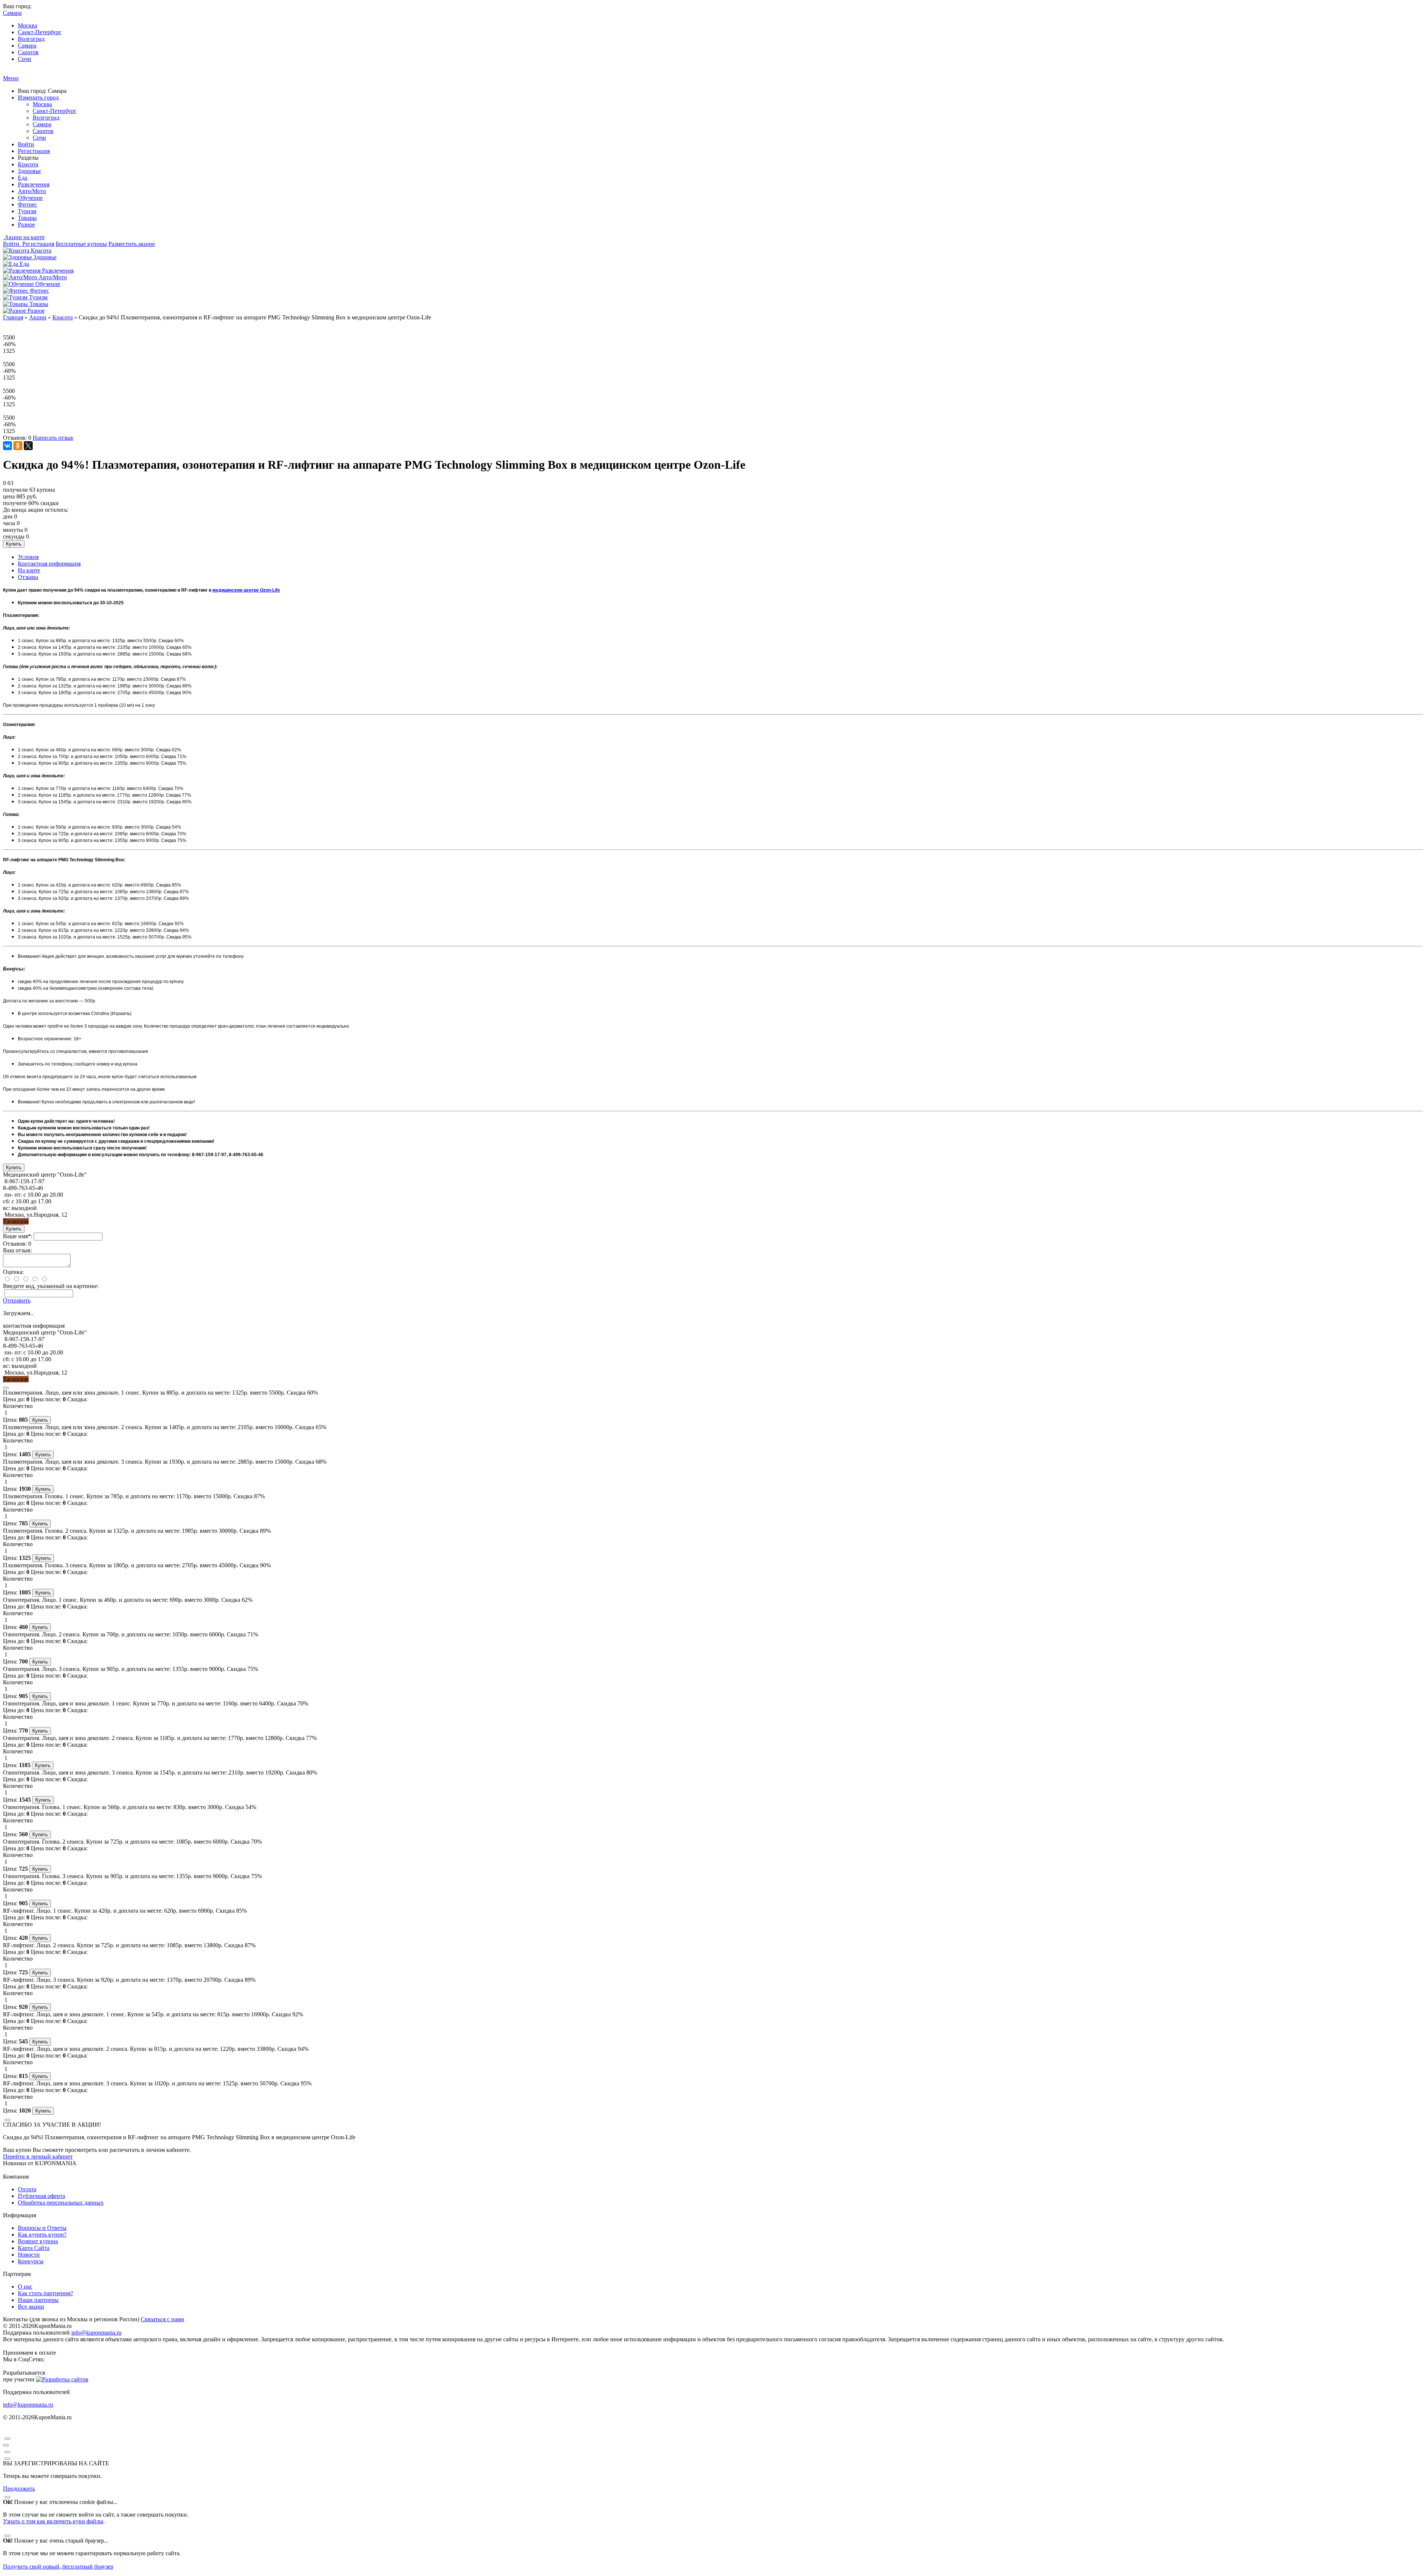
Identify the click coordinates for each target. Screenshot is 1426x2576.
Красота (28, 164)
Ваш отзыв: (17, 1250)
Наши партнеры (38, 2300)
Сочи (25, 59)
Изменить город (38, 97)
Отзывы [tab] (28, 577)
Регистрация (34, 151)
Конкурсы (31, 2261)
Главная (13, 317)
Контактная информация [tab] (49, 564)
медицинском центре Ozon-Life (246, 590)
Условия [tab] (28, 557)
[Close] (6, 1388)
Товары (27, 218)
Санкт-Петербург (40, 32)
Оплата (27, 2189)
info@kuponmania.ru (96, 2333)
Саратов (28, 52)
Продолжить (19, 2489)
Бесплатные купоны (81, 244)
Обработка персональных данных (61, 2203)
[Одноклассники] (18, 446)
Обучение (30, 198)
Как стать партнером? (45, 2293)
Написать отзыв (53, 438)
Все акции (31, 2307)
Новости (29, 2255)
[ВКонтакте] (7, 446)
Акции (38, 317)
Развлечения (34, 184)
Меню (11, 78)
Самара (27, 45)
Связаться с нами (162, 2319)
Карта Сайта (34, 2248)
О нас (25, 2286)
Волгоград (31, 39)
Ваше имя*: (18, 1236)
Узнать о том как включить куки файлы (53, 2521)
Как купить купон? (42, 2235)
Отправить (17, 1300)
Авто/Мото (32, 191)
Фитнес (27, 204)
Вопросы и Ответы (42, 2228)
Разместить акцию (132, 244)
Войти (26, 144)
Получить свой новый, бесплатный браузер (58, 2567)
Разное (26, 225)
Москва (27, 25)
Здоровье (29, 171)
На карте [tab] (29, 570)
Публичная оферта (41, 2196)
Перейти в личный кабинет (38, 2157)
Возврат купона (38, 2241)
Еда (22, 178)
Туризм (27, 211)
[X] (28, 446)
